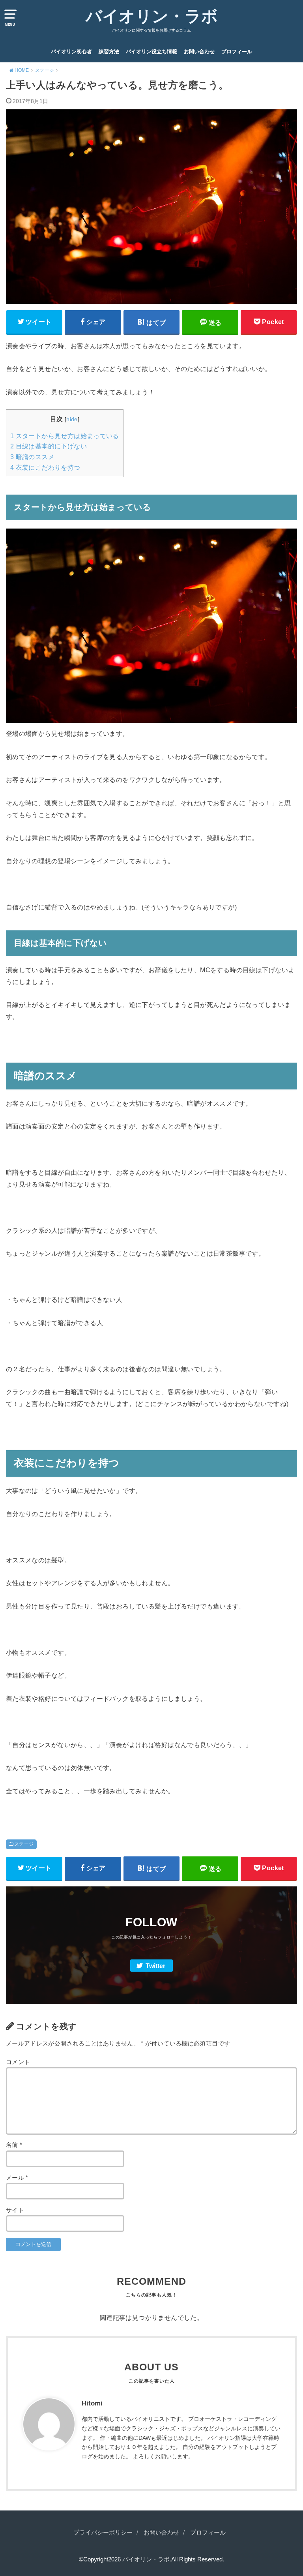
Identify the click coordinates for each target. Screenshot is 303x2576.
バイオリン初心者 (71, 52)
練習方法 (109, 52)
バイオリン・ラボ (152, 16)
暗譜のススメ (32, 457)
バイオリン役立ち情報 (151, 52)
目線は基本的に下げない (49, 446)
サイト (15, 2210)
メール (17, 2178)
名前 (14, 2145)
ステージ (24, 1844)
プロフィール (237, 52)
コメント (18, 2062)
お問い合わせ (199, 52)
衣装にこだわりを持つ (45, 468)
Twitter (155, 1966)
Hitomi (92, 2403)
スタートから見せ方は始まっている (65, 436)
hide (72, 419)
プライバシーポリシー (103, 2533)
